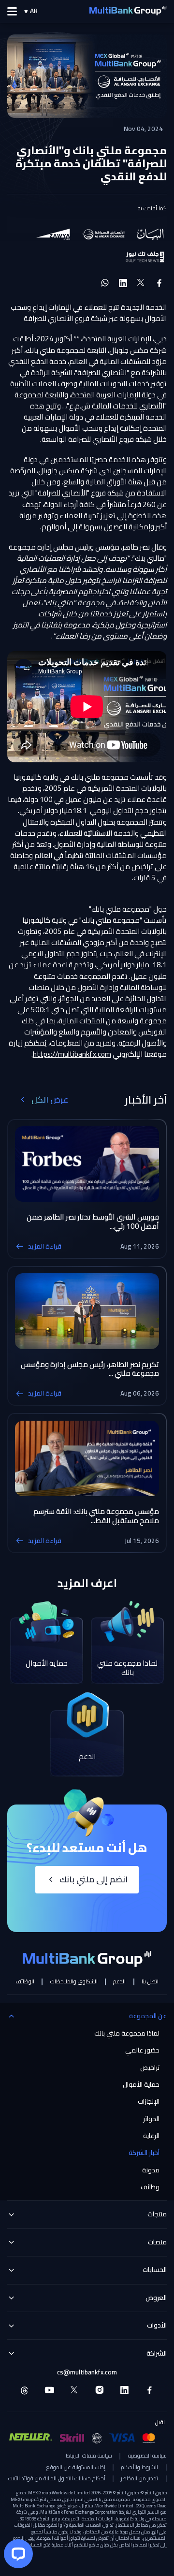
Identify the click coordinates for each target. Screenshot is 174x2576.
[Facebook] (150, 2390)
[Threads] (24, 2390)
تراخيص (150, 2068)
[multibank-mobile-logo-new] (128, 11)
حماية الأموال (141, 2085)
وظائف (150, 2187)
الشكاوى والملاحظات (74, 1982)
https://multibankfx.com (72, 1054)
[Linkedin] (124, 2390)
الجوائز (151, 2119)
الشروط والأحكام (139, 2468)
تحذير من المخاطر (139, 2479)
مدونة (151, 2170)
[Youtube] (50, 2390)
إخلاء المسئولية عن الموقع (76, 2468)
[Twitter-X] (75, 2390)
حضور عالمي (142, 2051)
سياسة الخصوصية (147, 2456)
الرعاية (151, 2136)
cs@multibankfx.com (87, 2372)
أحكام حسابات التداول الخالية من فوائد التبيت (57, 2479)
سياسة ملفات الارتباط (89, 2456)
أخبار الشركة (144, 2153)
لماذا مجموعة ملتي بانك (127, 2034)
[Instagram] (100, 2390)
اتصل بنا (150, 1982)
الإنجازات (149, 2102)
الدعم (119, 1982)
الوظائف (25, 1982)
